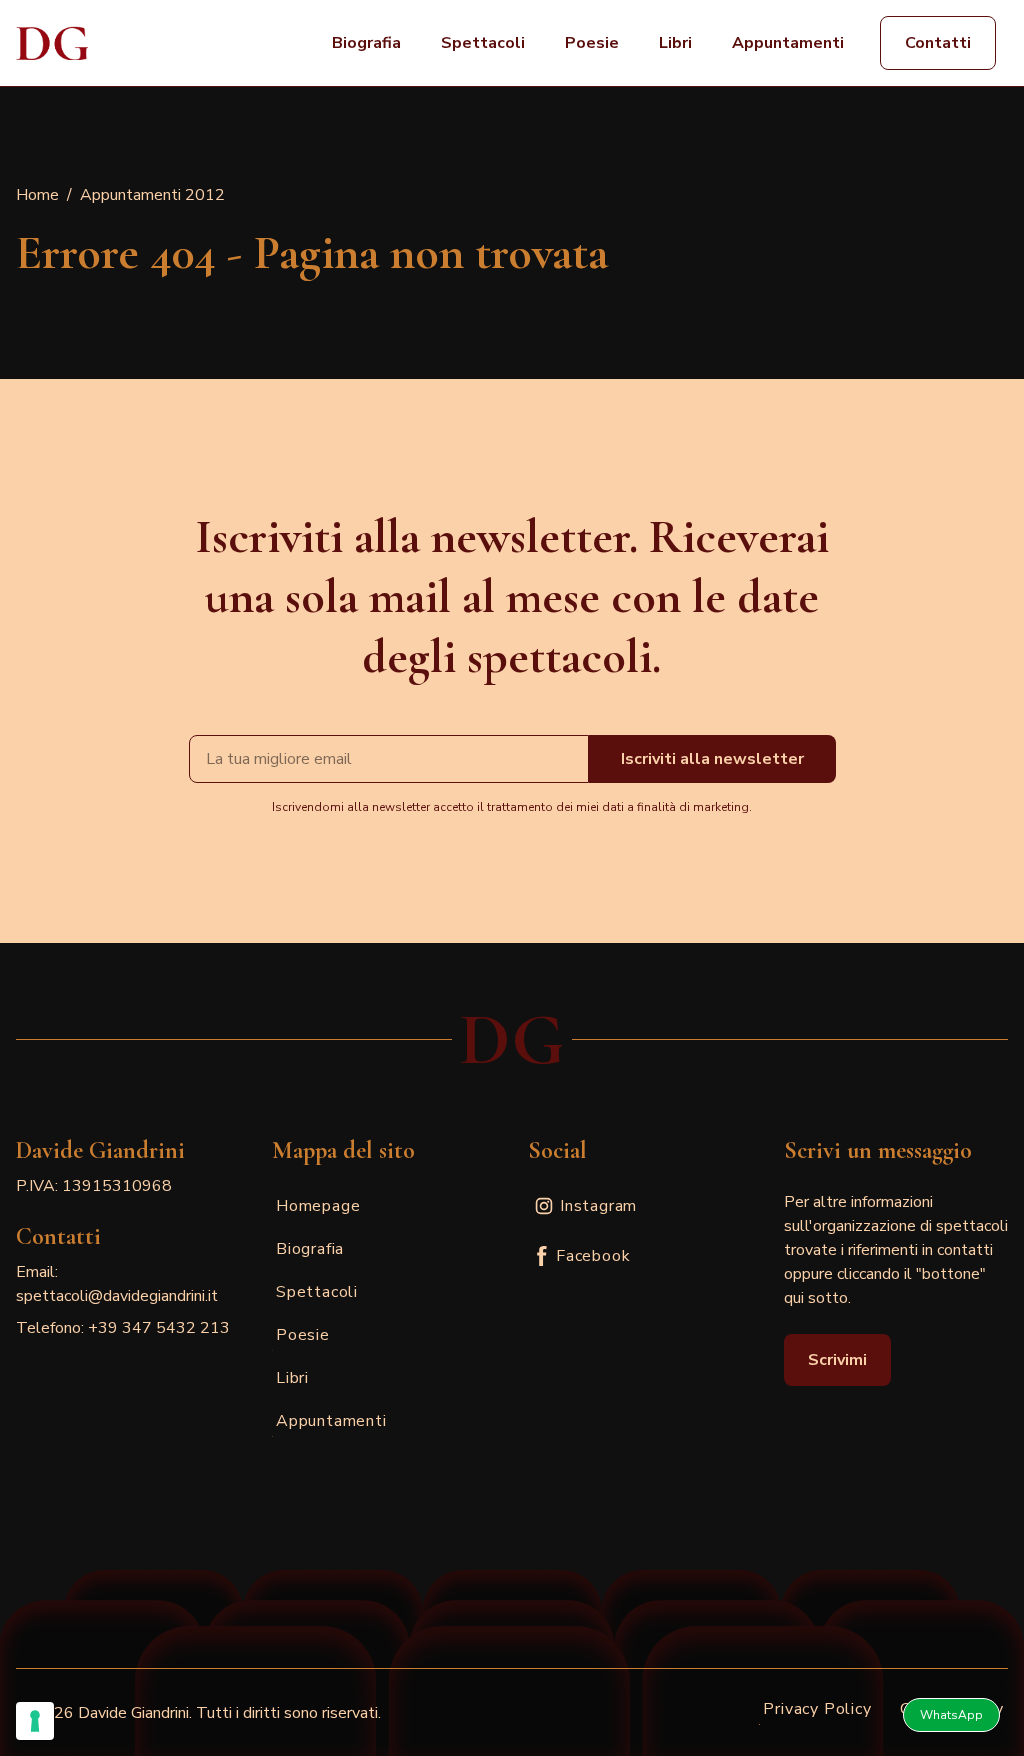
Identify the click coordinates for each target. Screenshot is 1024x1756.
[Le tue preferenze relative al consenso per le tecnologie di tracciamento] (35, 1721)
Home (37, 195)
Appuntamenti (788, 43)
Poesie (592, 43)
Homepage (318, 1206)
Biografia (366, 43)
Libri (675, 43)
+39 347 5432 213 (159, 1328)
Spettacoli (483, 43)
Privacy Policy (817, 1709)
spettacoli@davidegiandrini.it (117, 1296)
